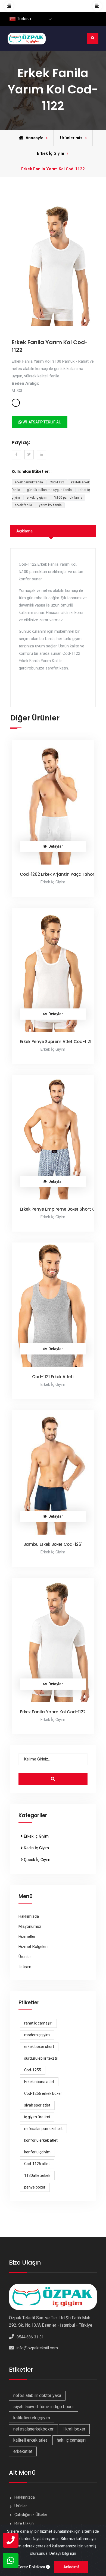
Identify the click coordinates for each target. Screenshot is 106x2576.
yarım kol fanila (50, 505)
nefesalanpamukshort (43, 2129)
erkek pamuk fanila (29, 482)
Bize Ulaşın (24, 2523)
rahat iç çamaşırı (38, 2023)
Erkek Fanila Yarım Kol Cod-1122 (53, 1712)
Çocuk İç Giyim (37, 1860)
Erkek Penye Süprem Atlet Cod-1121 (56, 1042)
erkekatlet (23, 2451)
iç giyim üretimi (37, 2117)
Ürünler (25, 1957)
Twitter (29, 455)
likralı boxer (74, 2429)
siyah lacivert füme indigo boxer (44, 2407)
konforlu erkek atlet (41, 2140)
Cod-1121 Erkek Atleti (53, 1377)
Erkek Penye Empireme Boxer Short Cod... (62, 1209)
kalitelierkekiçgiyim (32, 2418)
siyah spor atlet (37, 2105)
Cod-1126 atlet (37, 2164)
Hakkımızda (29, 1916)
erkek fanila (24, 505)
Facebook (16, 455)
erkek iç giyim (37, 498)
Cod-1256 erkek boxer (43, 2093)
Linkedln (41, 455)
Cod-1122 (57, 482)
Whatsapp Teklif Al (41, 422)
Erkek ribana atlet (39, 2082)
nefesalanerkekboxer (33, 2429)
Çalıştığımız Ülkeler (31, 2515)
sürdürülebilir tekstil (41, 2058)
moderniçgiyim (37, 2035)
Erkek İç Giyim (36, 1836)
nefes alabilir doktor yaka (37, 2395)
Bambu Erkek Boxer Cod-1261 (53, 1544)
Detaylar (56, 846)
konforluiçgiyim (37, 2152)
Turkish (23, 19)
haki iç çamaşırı (71, 2440)
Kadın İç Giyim (36, 1848)
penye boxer (35, 2187)
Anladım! (71, 2567)
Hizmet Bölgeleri (33, 1947)
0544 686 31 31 (30, 2337)
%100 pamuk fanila (68, 498)
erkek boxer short (39, 2047)
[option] (53, 264)
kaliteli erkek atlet (30, 2440)
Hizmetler (27, 1936)
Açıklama (24, 531)
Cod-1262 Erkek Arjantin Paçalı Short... (59, 874)
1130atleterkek (37, 2175)
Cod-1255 (33, 2070)
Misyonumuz (30, 1926)
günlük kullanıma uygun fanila (50, 490)
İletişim (25, 1967)
